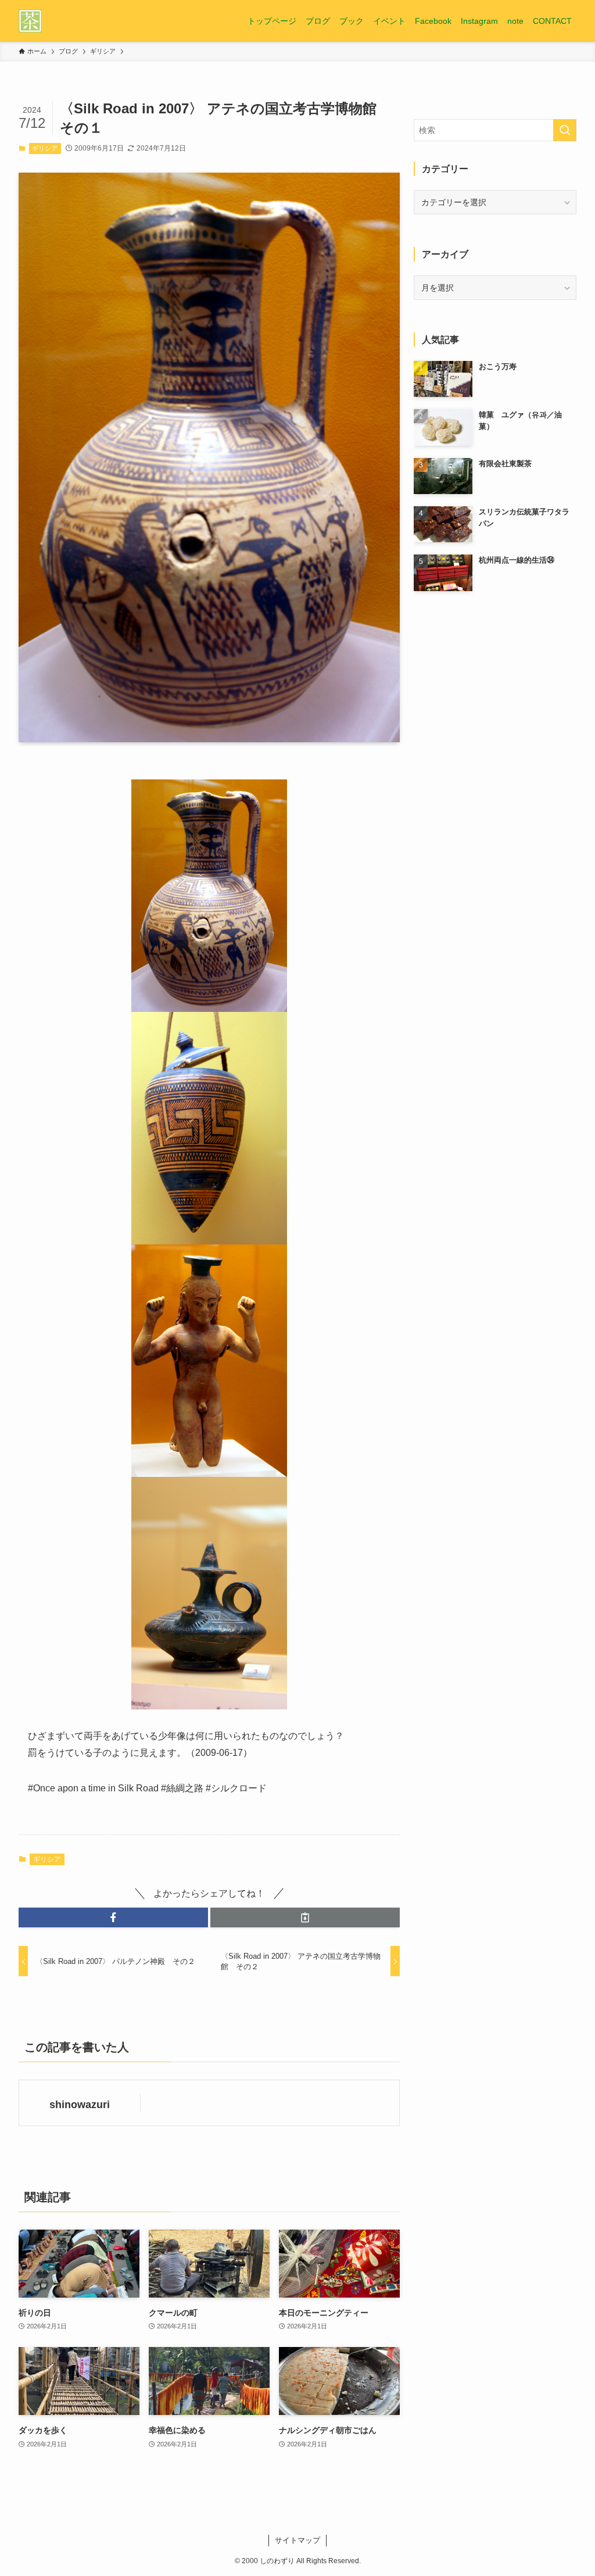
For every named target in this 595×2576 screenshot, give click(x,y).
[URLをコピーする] (305, 1917)
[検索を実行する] (565, 130)
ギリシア (45, 148)
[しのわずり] (30, 21)
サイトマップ (297, 2540)
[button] (113, 1917)
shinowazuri (80, 2105)
